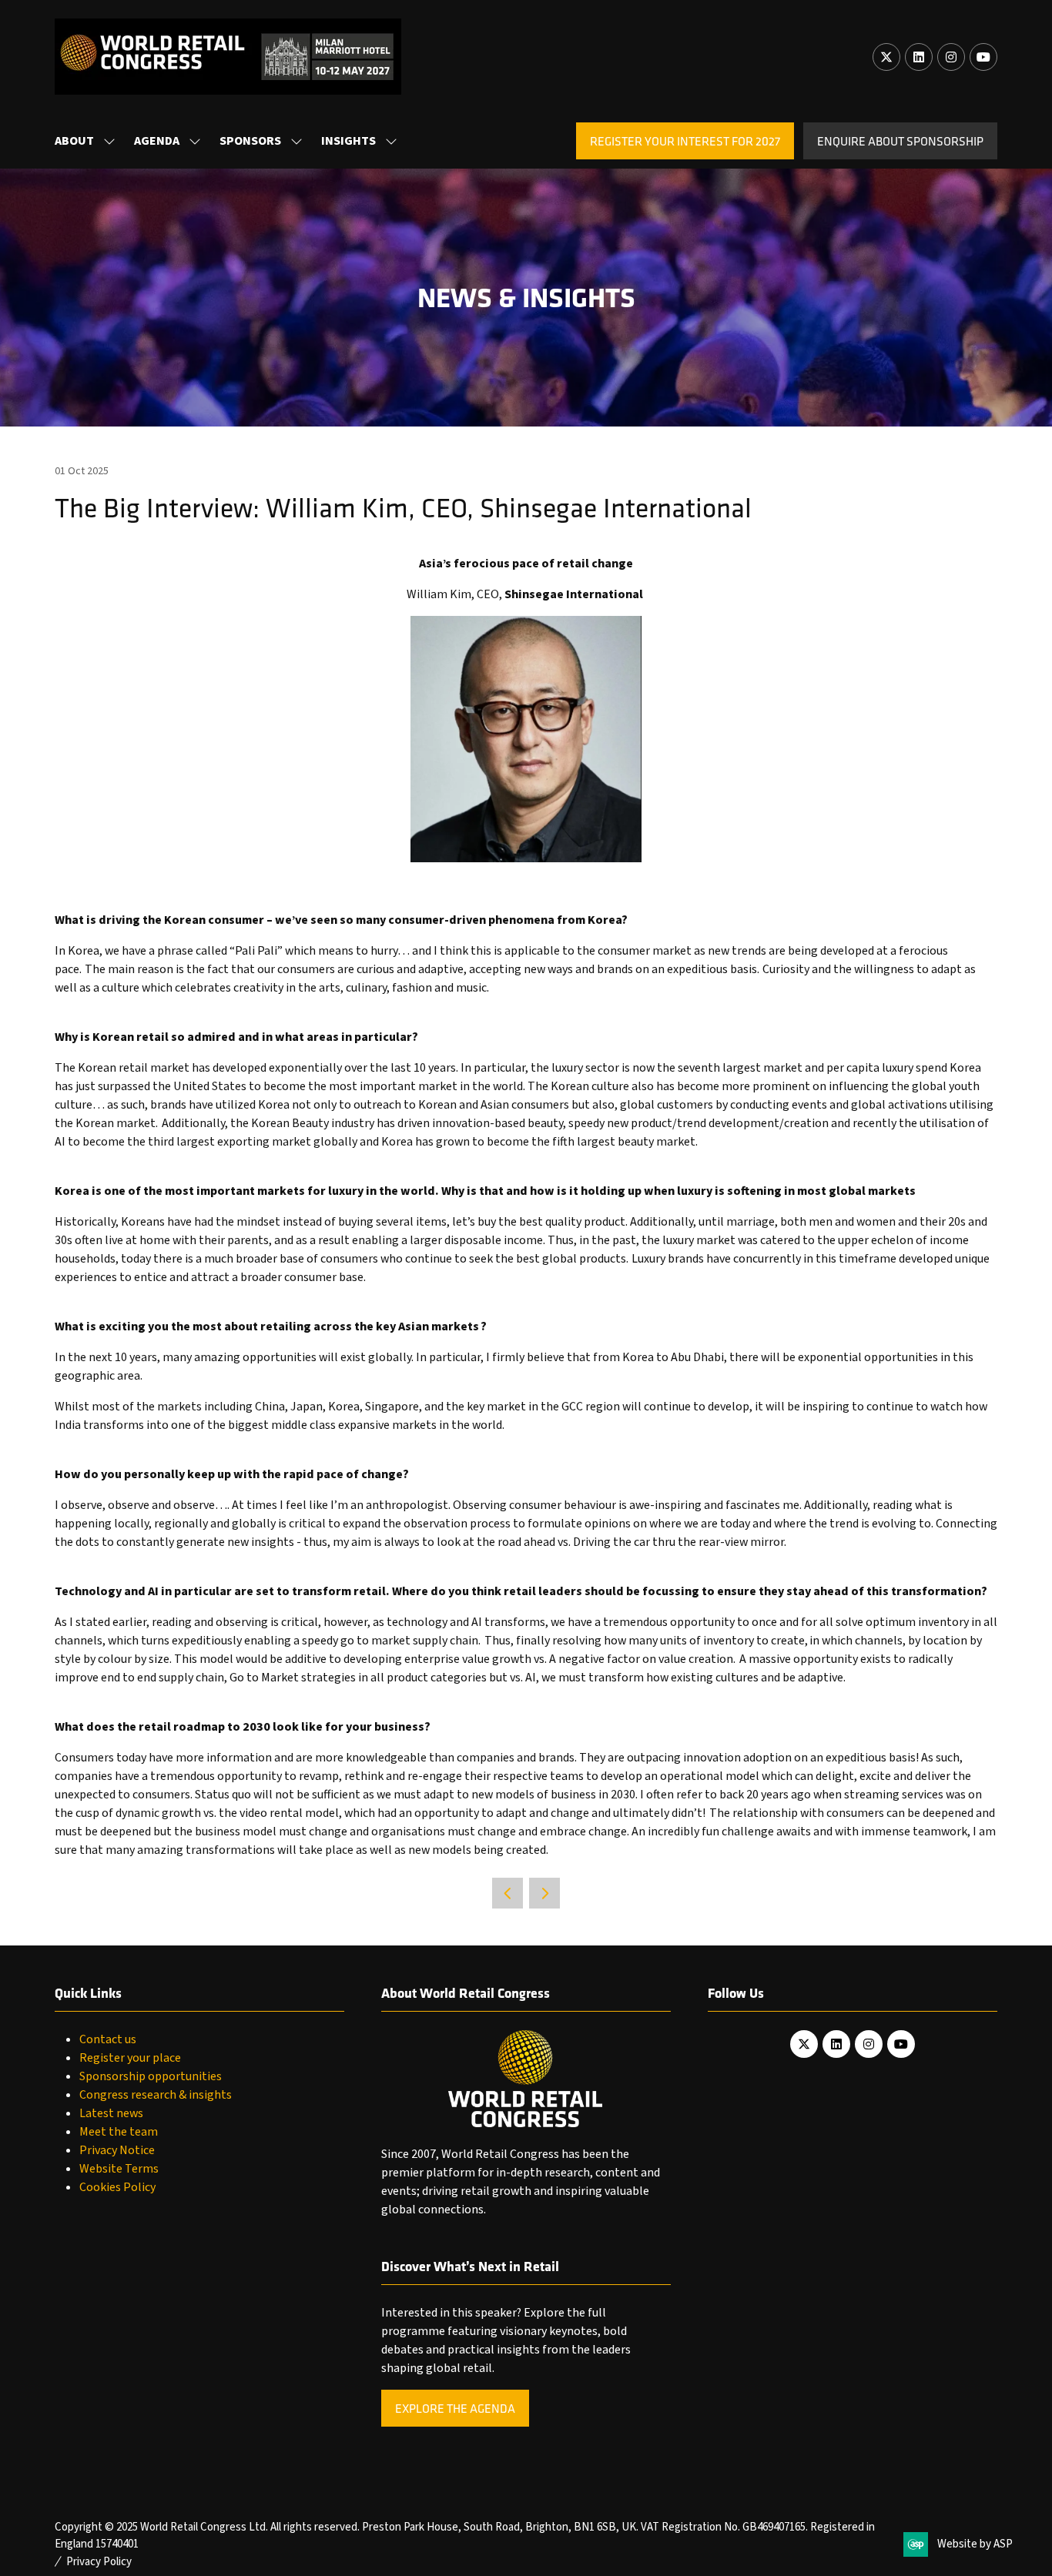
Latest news (111, 2113)
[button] (685, 141)
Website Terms (119, 2169)
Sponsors (250, 141)
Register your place (130, 2058)
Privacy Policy (99, 2562)
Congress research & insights (156, 2095)
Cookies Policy (117, 2187)
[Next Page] (544, 1893)
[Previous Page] (508, 1893)
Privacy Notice (117, 2150)
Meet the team (119, 2132)
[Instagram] (951, 57)
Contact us (108, 2039)
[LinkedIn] (919, 57)
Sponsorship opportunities (151, 2076)
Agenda (157, 141)
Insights (348, 141)
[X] (886, 57)
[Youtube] (983, 57)
